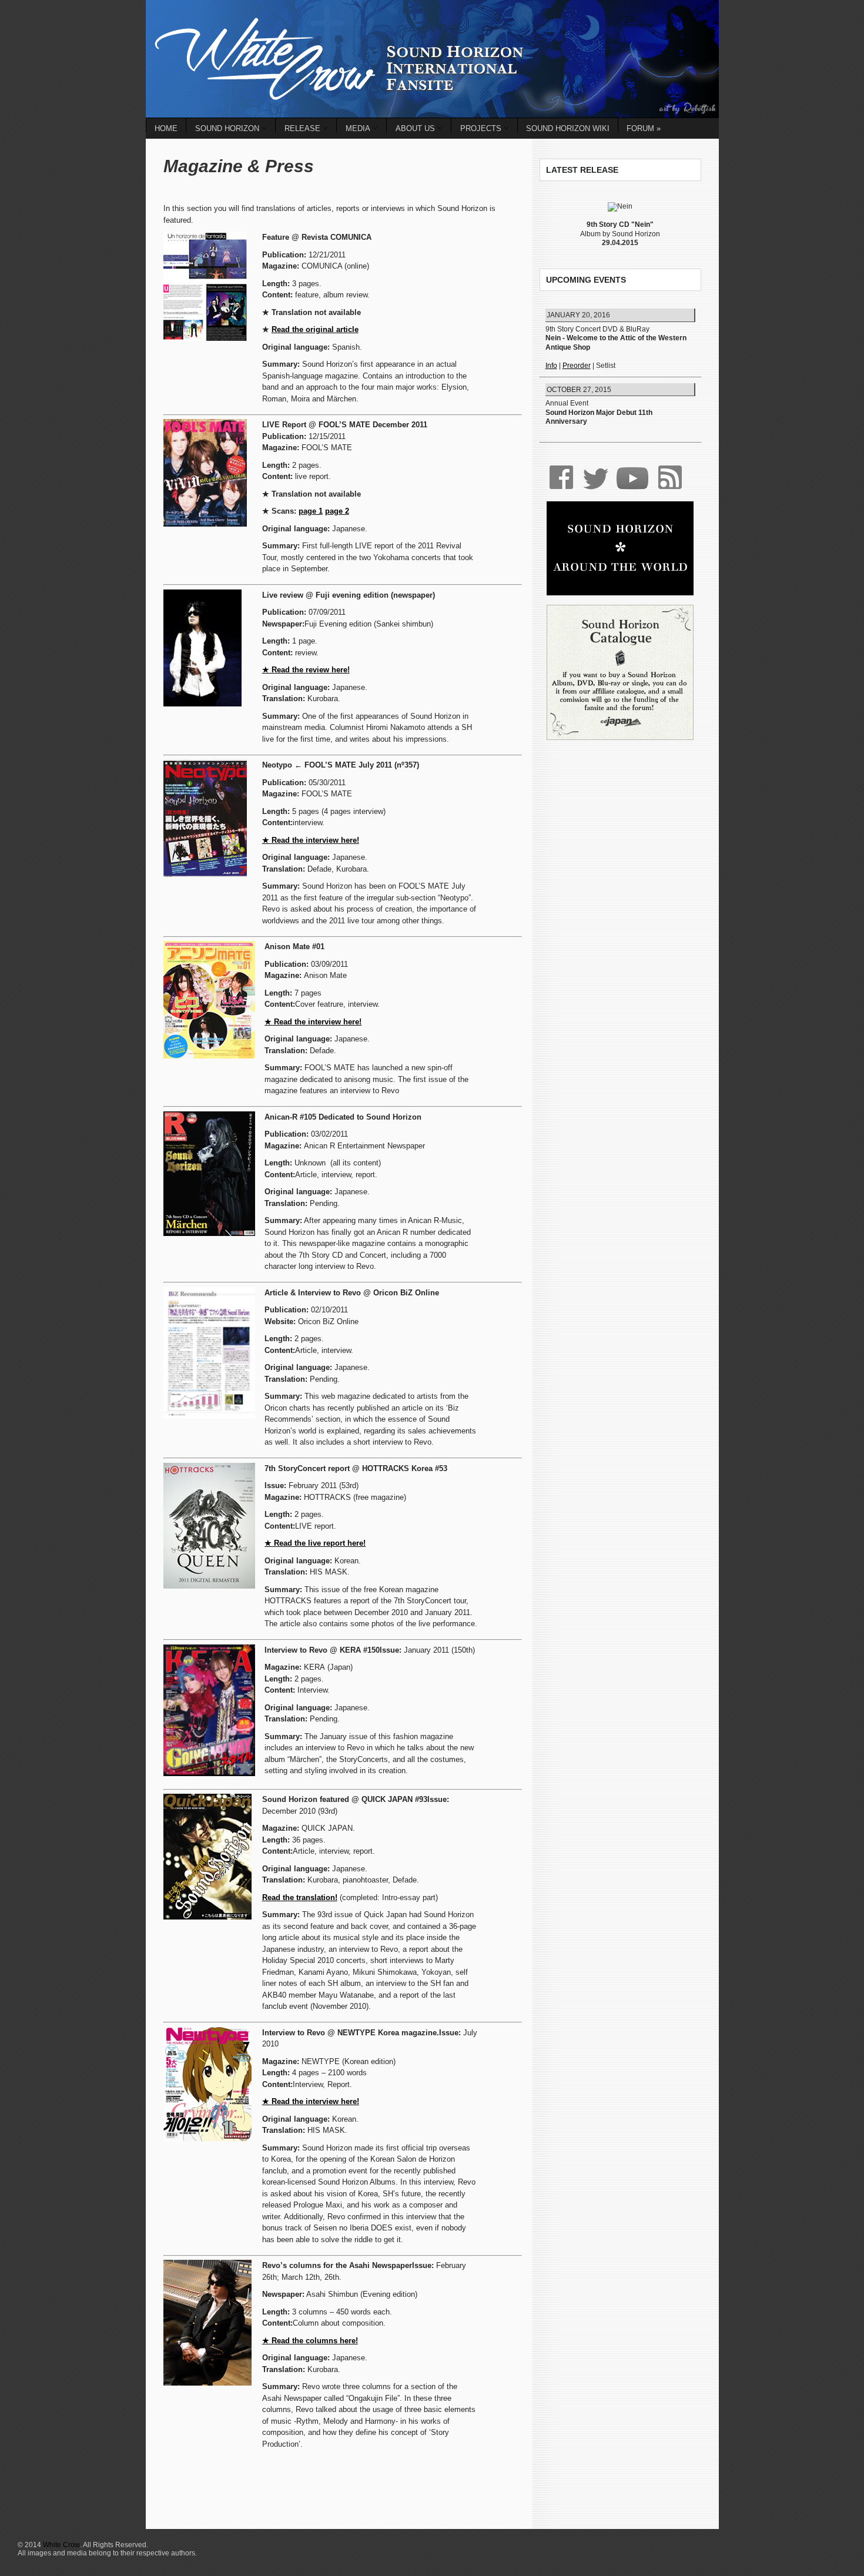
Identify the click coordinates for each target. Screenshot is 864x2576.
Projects (481, 128)
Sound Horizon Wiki (568, 128)
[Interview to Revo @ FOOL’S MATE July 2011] (205, 765)
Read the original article (315, 329)
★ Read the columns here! (310, 2341)
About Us (415, 128)
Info (551, 366)
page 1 (311, 511)
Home (166, 128)
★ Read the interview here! (311, 840)
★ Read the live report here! (315, 1543)
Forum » (644, 128)
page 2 (337, 511)
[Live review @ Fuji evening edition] (202, 595)
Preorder (577, 366)
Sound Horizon (227, 128)
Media (358, 128)
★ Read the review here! (306, 670)
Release (302, 128)
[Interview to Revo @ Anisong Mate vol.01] (209, 947)
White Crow (61, 2545)
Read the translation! (300, 1897)
